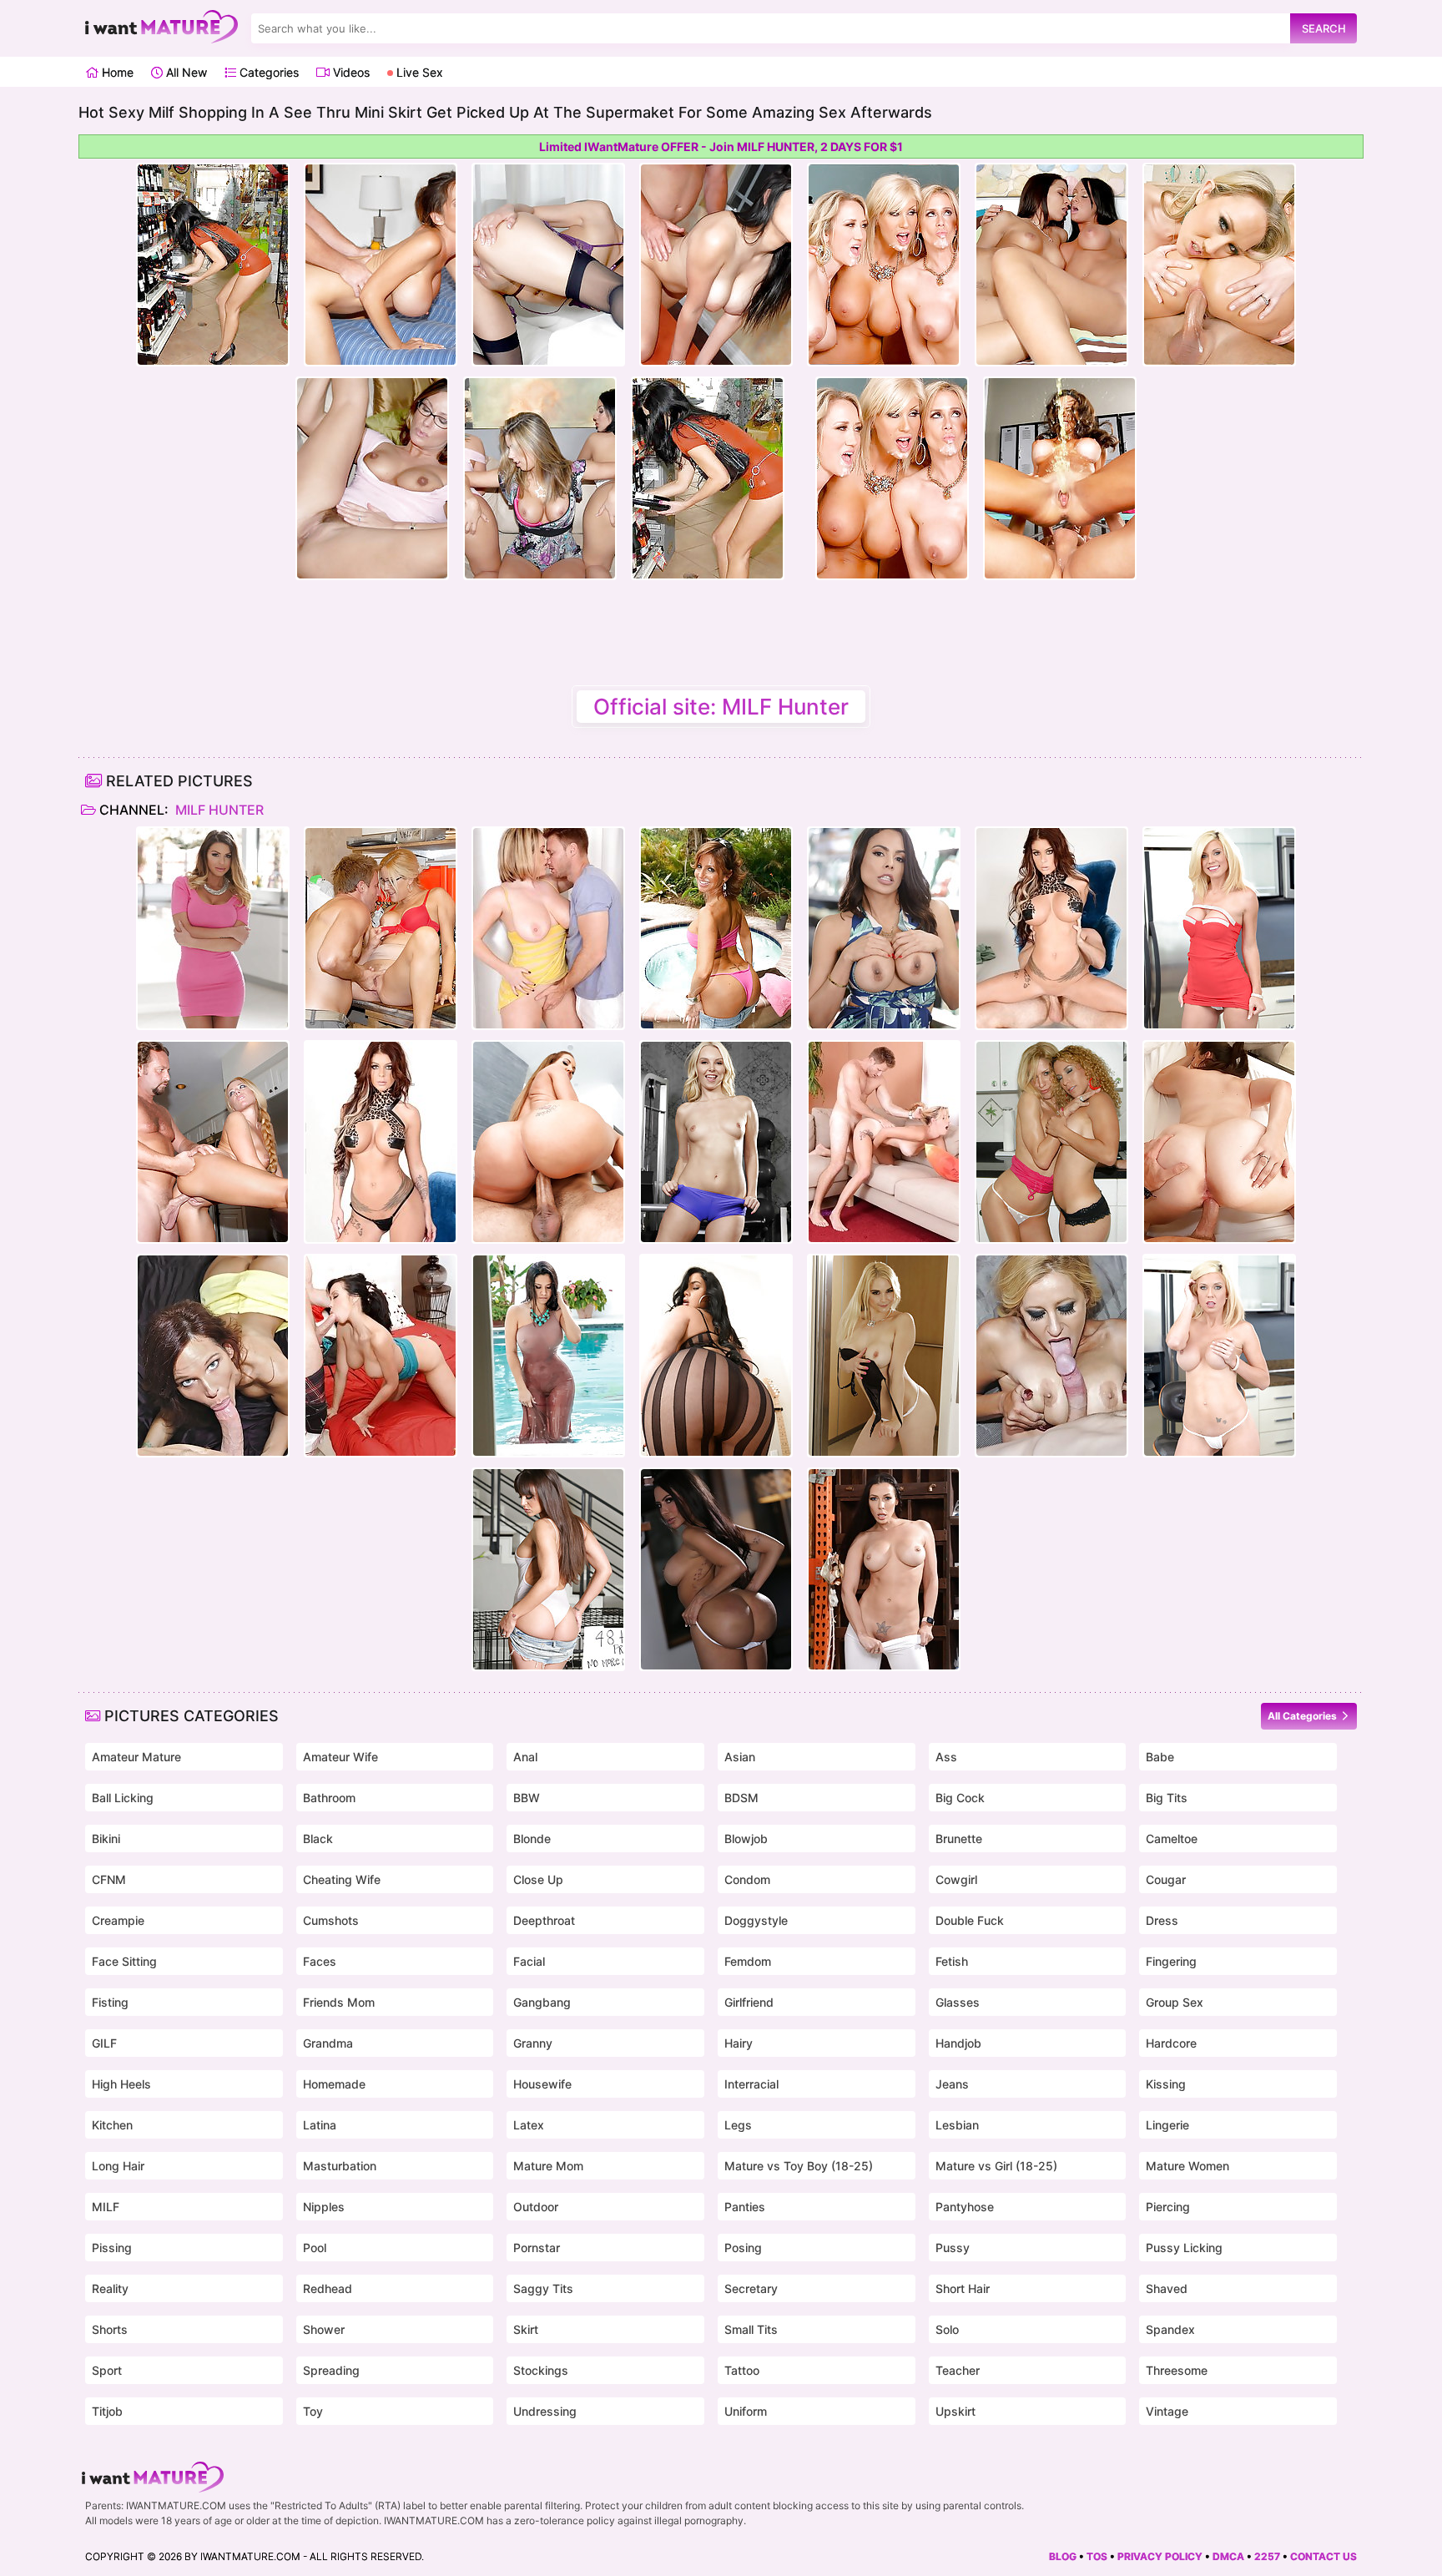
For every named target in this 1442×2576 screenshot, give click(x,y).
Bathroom (329, 1798)
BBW (527, 1798)
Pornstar (537, 2248)
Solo (947, 2329)
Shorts (110, 2329)
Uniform (746, 2411)
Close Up (538, 1879)
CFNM (109, 1879)
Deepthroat (544, 1920)
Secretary (751, 2288)
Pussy (953, 2248)
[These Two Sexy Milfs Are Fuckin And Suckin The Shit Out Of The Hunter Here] (1051, 1142)
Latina (320, 2125)
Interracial (751, 2084)
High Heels (121, 2084)
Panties (745, 2207)
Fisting (110, 2002)
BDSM (741, 1798)
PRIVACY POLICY (1160, 2556)
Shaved (1167, 2288)
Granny (533, 2043)
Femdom (748, 1961)
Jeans (952, 2084)
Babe (1160, 1757)
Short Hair (963, 2288)
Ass (946, 1757)
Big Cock (960, 1798)
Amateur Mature (136, 1757)
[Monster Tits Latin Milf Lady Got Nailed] (716, 1356)
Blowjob (746, 1839)
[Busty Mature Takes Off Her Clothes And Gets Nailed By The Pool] (716, 928)
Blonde (532, 1839)
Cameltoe (1172, 1839)
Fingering (1171, 1961)
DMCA (1228, 2556)
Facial (529, 1961)
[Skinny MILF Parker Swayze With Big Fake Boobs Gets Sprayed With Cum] (1219, 928)
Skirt (526, 2329)
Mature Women (1187, 2166)
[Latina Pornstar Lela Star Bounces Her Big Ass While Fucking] (716, 1569)
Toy (313, 2411)
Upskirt (955, 2411)
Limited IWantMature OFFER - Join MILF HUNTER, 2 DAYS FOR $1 (721, 146)
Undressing (545, 2411)
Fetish (952, 1961)
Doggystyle (756, 1920)
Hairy (739, 2043)
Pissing (112, 2248)
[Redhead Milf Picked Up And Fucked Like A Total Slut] (213, 1356)
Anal (525, 1757)
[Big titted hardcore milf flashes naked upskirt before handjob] (548, 928)
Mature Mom (548, 2166)
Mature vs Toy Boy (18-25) (799, 2166)
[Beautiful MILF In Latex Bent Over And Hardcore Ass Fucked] (213, 1142)
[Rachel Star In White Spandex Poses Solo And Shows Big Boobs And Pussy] (884, 1569)
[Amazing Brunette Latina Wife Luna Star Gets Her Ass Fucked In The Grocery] (884, 928)
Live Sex (418, 72)
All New (185, 72)
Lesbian (957, 2125)
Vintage (1167, 2411)
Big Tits (1167, 1798)
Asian (740, 1757)
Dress (1162, 1920)
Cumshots (331, 1920)
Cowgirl (956, 1879)
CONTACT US (1324, 2556)
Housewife (542, 2084)
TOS (1097, 2556)
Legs (738, 2125)
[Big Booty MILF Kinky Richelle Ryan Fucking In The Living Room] (548, 1142)
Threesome (1177, 2370)
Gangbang (542, 2002)
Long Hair (118, 2166)
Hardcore (1171, 2043)
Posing (743, 2248)
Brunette (959, 1839)
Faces (320, 1961)
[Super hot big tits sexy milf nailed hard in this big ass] (1219, 1142)
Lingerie (1167, 2125)
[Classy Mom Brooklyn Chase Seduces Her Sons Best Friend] (213, 928)
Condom (747, 1879)
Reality (110, 2288)
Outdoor (536, 2207)
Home (116, 72)
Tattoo (742, 2370)
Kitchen (112, 2125)
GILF (104, 2043)
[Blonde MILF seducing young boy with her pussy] (381, 928)
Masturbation (340, 2166)
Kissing (1166, 2084)
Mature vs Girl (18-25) (996, 2166)
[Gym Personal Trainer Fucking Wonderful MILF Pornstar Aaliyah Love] (716, 1142)
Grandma (328, 2043)
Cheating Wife (342, 1879)
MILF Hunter (218, 810)
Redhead (328, 2288)
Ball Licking (123, 1798)
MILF (106, 2207)
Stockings (541, 2370)
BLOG (1063, 2556)
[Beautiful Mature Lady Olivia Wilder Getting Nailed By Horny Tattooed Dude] (548, 1569)
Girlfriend (749, 2002)
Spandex (1170, 2329)
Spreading (331, 2370)
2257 (1267, 2556)
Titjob (107, 2411)
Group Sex (1175, 2002)
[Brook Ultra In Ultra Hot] (1051, 928)
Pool (315, 2248)
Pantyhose (965, 2207)
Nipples (324, 2207)
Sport (107, 2370)
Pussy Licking (1184, 2248)
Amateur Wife (340, 1757)
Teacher (958, 2370)
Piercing (1168, 2207)
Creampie (118, 1920)
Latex (529, 2125)
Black (318, 1839)
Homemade (334, 2084)
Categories (267, 72)
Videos (350, 72)
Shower (324, 2329)
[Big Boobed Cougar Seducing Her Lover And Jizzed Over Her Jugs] (1051, 1356)
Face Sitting (124, 1961)
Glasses (958, 2002)
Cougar (1166, 1879)
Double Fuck (970, 1920)
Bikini (106, 1839)
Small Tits (751, 2329)
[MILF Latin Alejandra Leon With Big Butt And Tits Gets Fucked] (548, 1356)
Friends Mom (339, 2002)
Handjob (958, 2043)
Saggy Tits (543, 2288)
